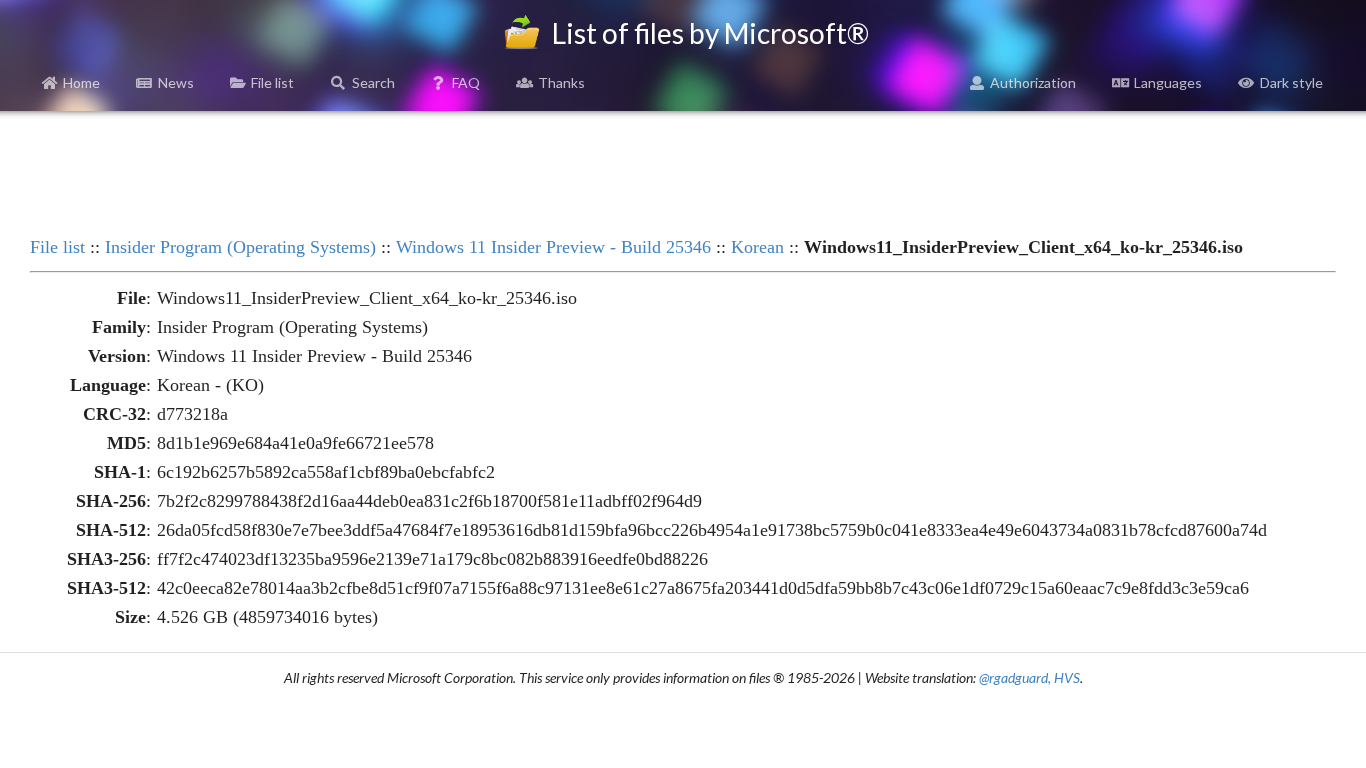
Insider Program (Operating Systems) (240, 247)
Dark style (1291, 82)
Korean (757, 247)
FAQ (466, 82)
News (176, 82)
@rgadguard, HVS (1029, 677)
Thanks (561, 82)
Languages (1168, 82)
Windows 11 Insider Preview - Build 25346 (553, 247)
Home (81, 82)
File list (272, 82)
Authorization (1033, 82)
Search (373, 82)
